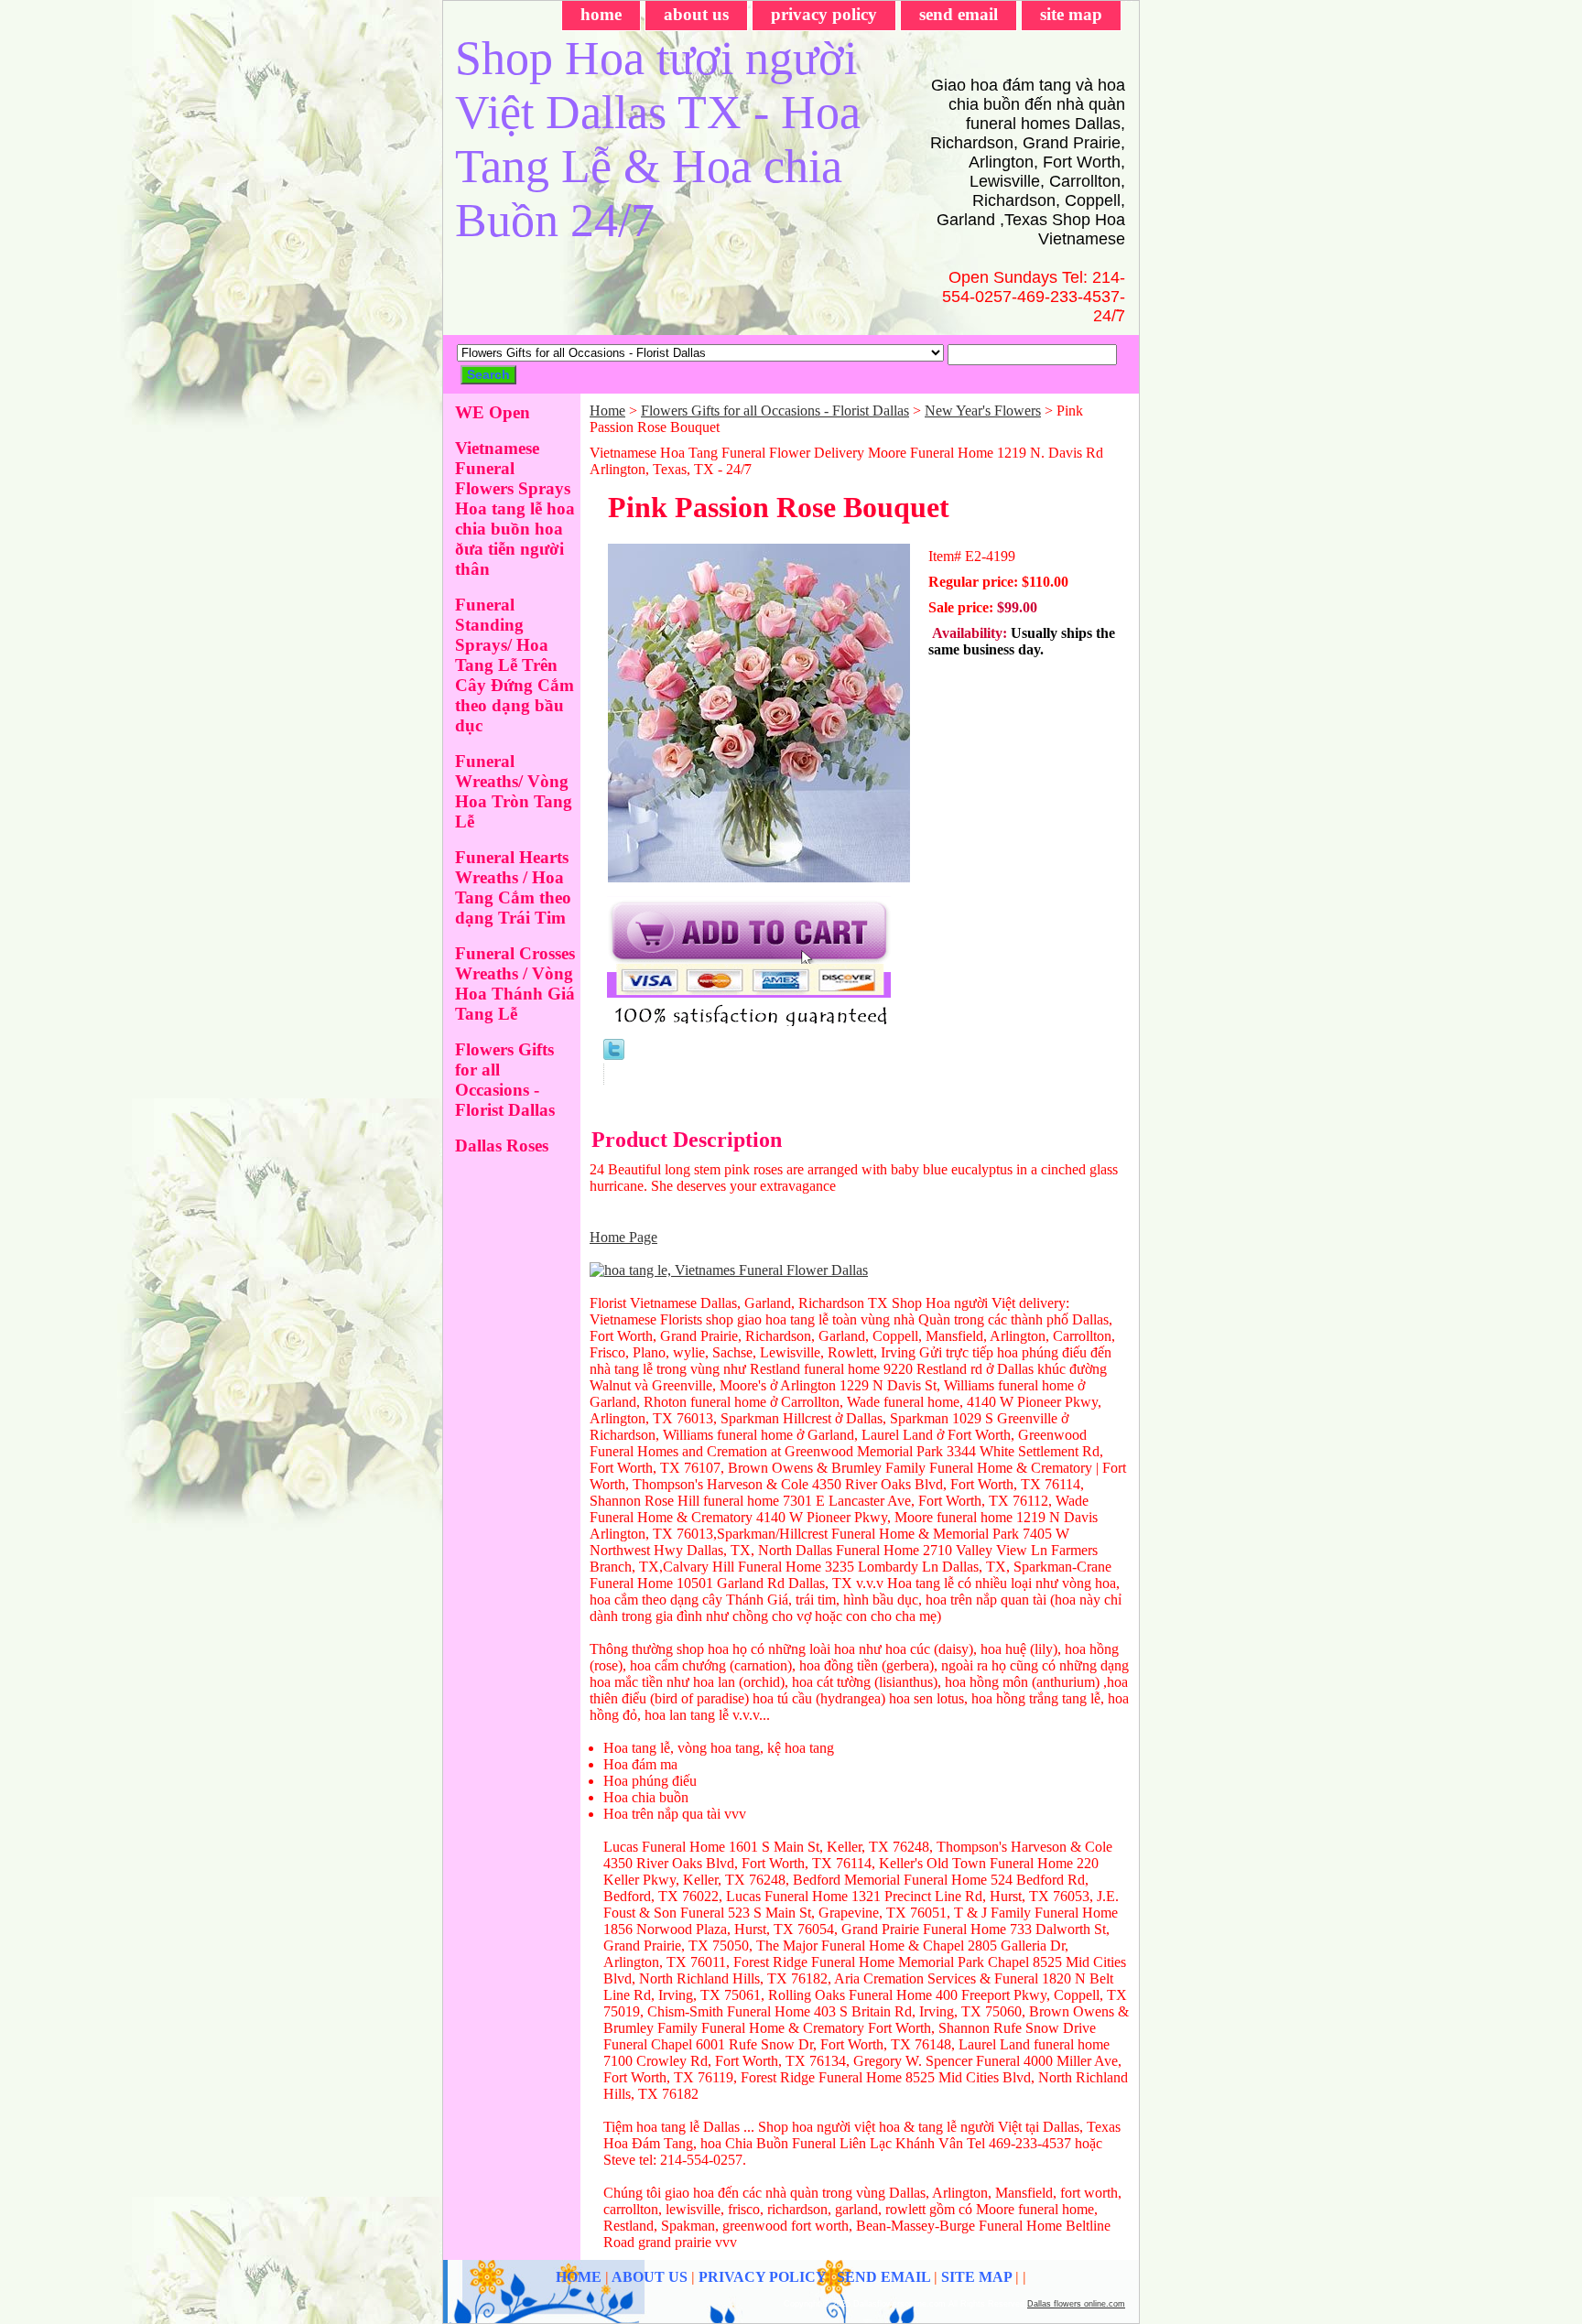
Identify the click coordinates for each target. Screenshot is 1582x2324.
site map (1071, 14)
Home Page (623, 1237)
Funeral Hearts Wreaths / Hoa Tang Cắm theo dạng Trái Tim (513, 887)
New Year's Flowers (983, 411)
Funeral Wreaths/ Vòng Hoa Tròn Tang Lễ (514, 791)
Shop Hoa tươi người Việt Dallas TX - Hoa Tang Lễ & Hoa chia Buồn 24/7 (658, 139)
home (601, 14)
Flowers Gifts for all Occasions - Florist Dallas (775, 411)
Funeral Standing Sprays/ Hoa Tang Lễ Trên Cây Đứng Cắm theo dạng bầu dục (515, 665)
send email (959, 14)
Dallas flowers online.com (1076, 2304)
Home (607, 411)
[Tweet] (614, 1055)
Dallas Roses (502, 1146)
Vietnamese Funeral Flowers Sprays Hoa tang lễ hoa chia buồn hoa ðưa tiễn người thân (515, 508)
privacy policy (824, 14)
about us (696, 14)
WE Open (493, 412)
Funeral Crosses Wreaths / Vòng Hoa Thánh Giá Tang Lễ (515, 984)
